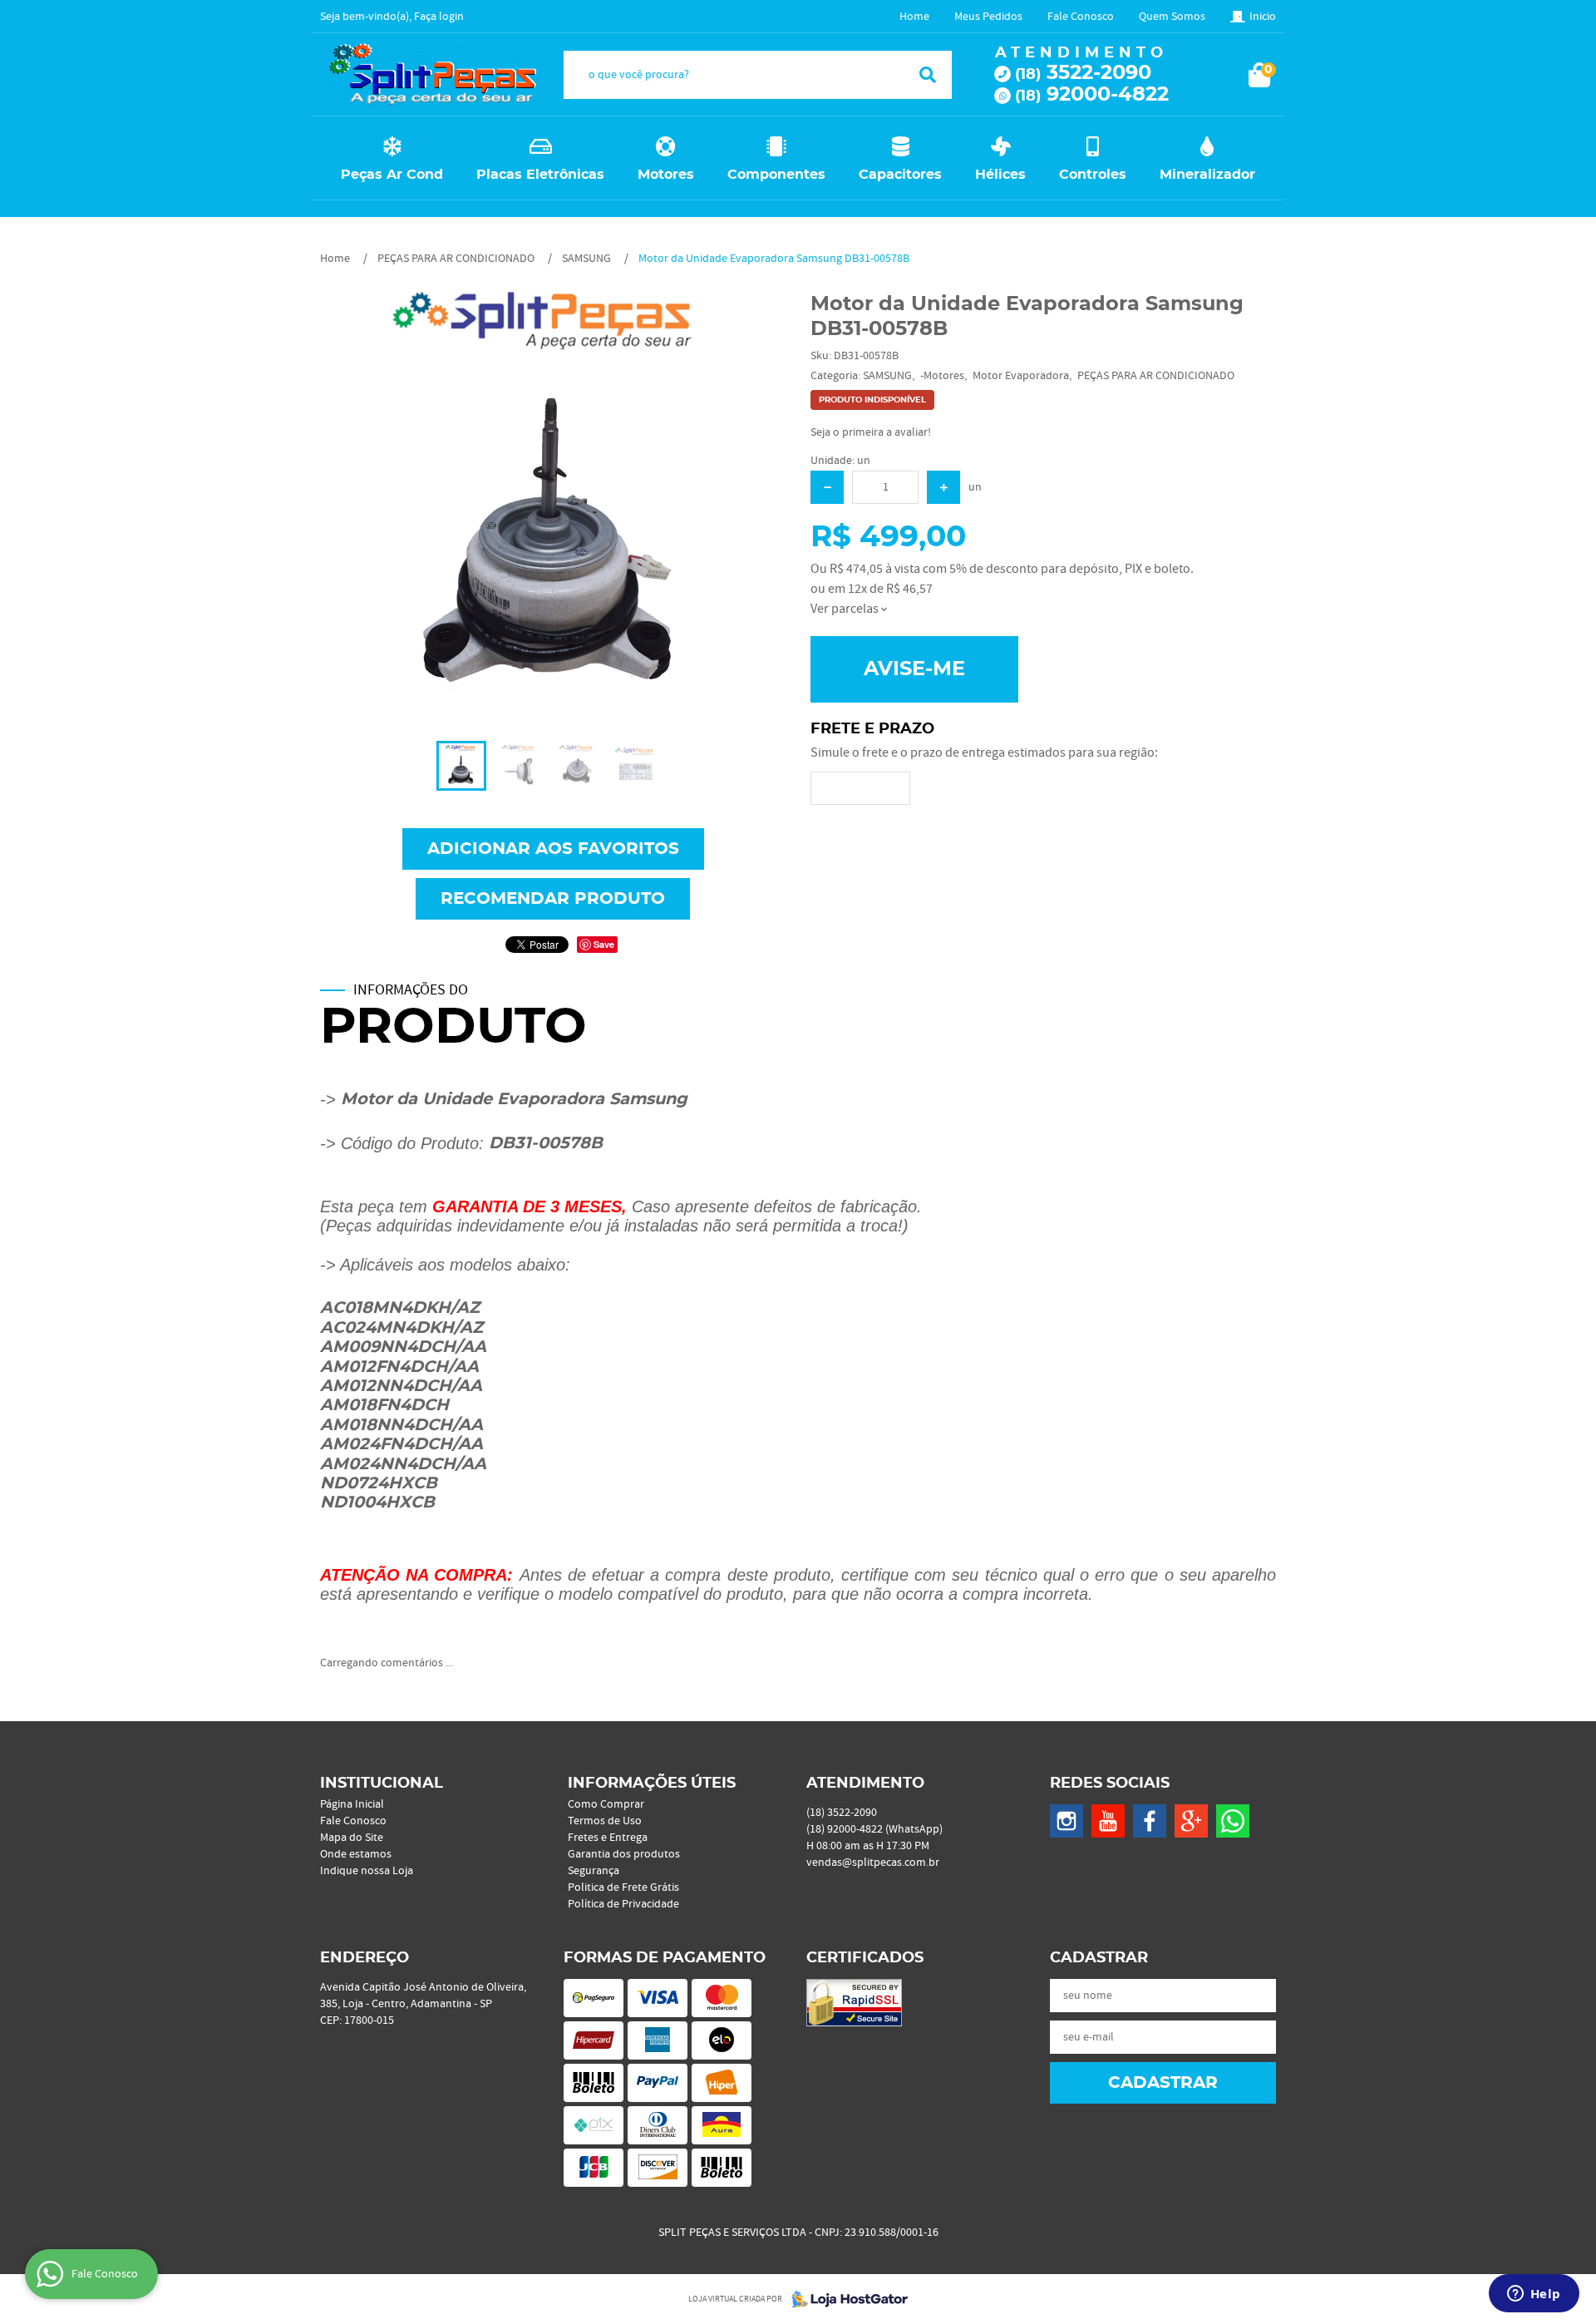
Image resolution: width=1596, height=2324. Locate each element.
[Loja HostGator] (845, 2299)
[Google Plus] (1191, 1821)
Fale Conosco (1081, 17)
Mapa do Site (352, 1838)
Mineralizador (1207, 175)
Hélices (1000, 175)
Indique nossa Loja (367, 1871)
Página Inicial (352, 1804)
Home (914, 17)
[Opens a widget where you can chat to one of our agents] (1534, 2295)
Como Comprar (606, 1804)
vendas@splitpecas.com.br (873, 1863)
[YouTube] (1108, 1821)
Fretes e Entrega (608, 1838)
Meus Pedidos (988, 17)
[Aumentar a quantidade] (943, 487)
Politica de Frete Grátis (623, 1887)
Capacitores (900, 175)
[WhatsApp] (1233, 1821)
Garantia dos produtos (624, 1854)
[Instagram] (1066, 1821)
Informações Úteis (652, 1784)
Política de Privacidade (623, 1904)
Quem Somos (1172, 17)
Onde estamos (356, 1854)
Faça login (439, 17)
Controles (1093, 175)
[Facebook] (1150, 1821)
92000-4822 (1092, 95)
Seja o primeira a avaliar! (871, 432)
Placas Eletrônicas (540, 175)
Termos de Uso (605, 1821)
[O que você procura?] (928, 75)
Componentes (776, 175)
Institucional (382, 1784)
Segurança (594, 1871)
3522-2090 (1083, 73)
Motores (666, 175)
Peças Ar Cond (392, 175)
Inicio (1263, 17)
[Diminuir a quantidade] (827, 487)
